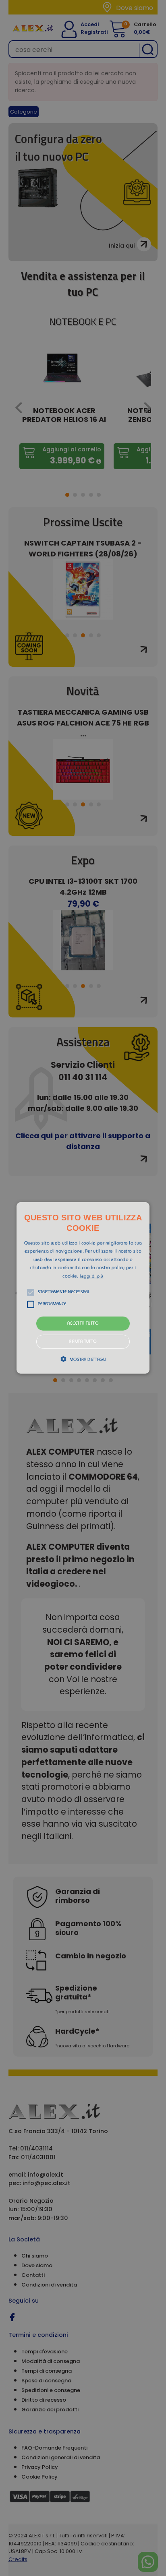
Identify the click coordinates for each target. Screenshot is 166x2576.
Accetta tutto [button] (83, 1324)
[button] (83, 1288)
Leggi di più (92, 1276)
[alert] (83, 1288)
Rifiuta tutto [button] (83, 1342)
